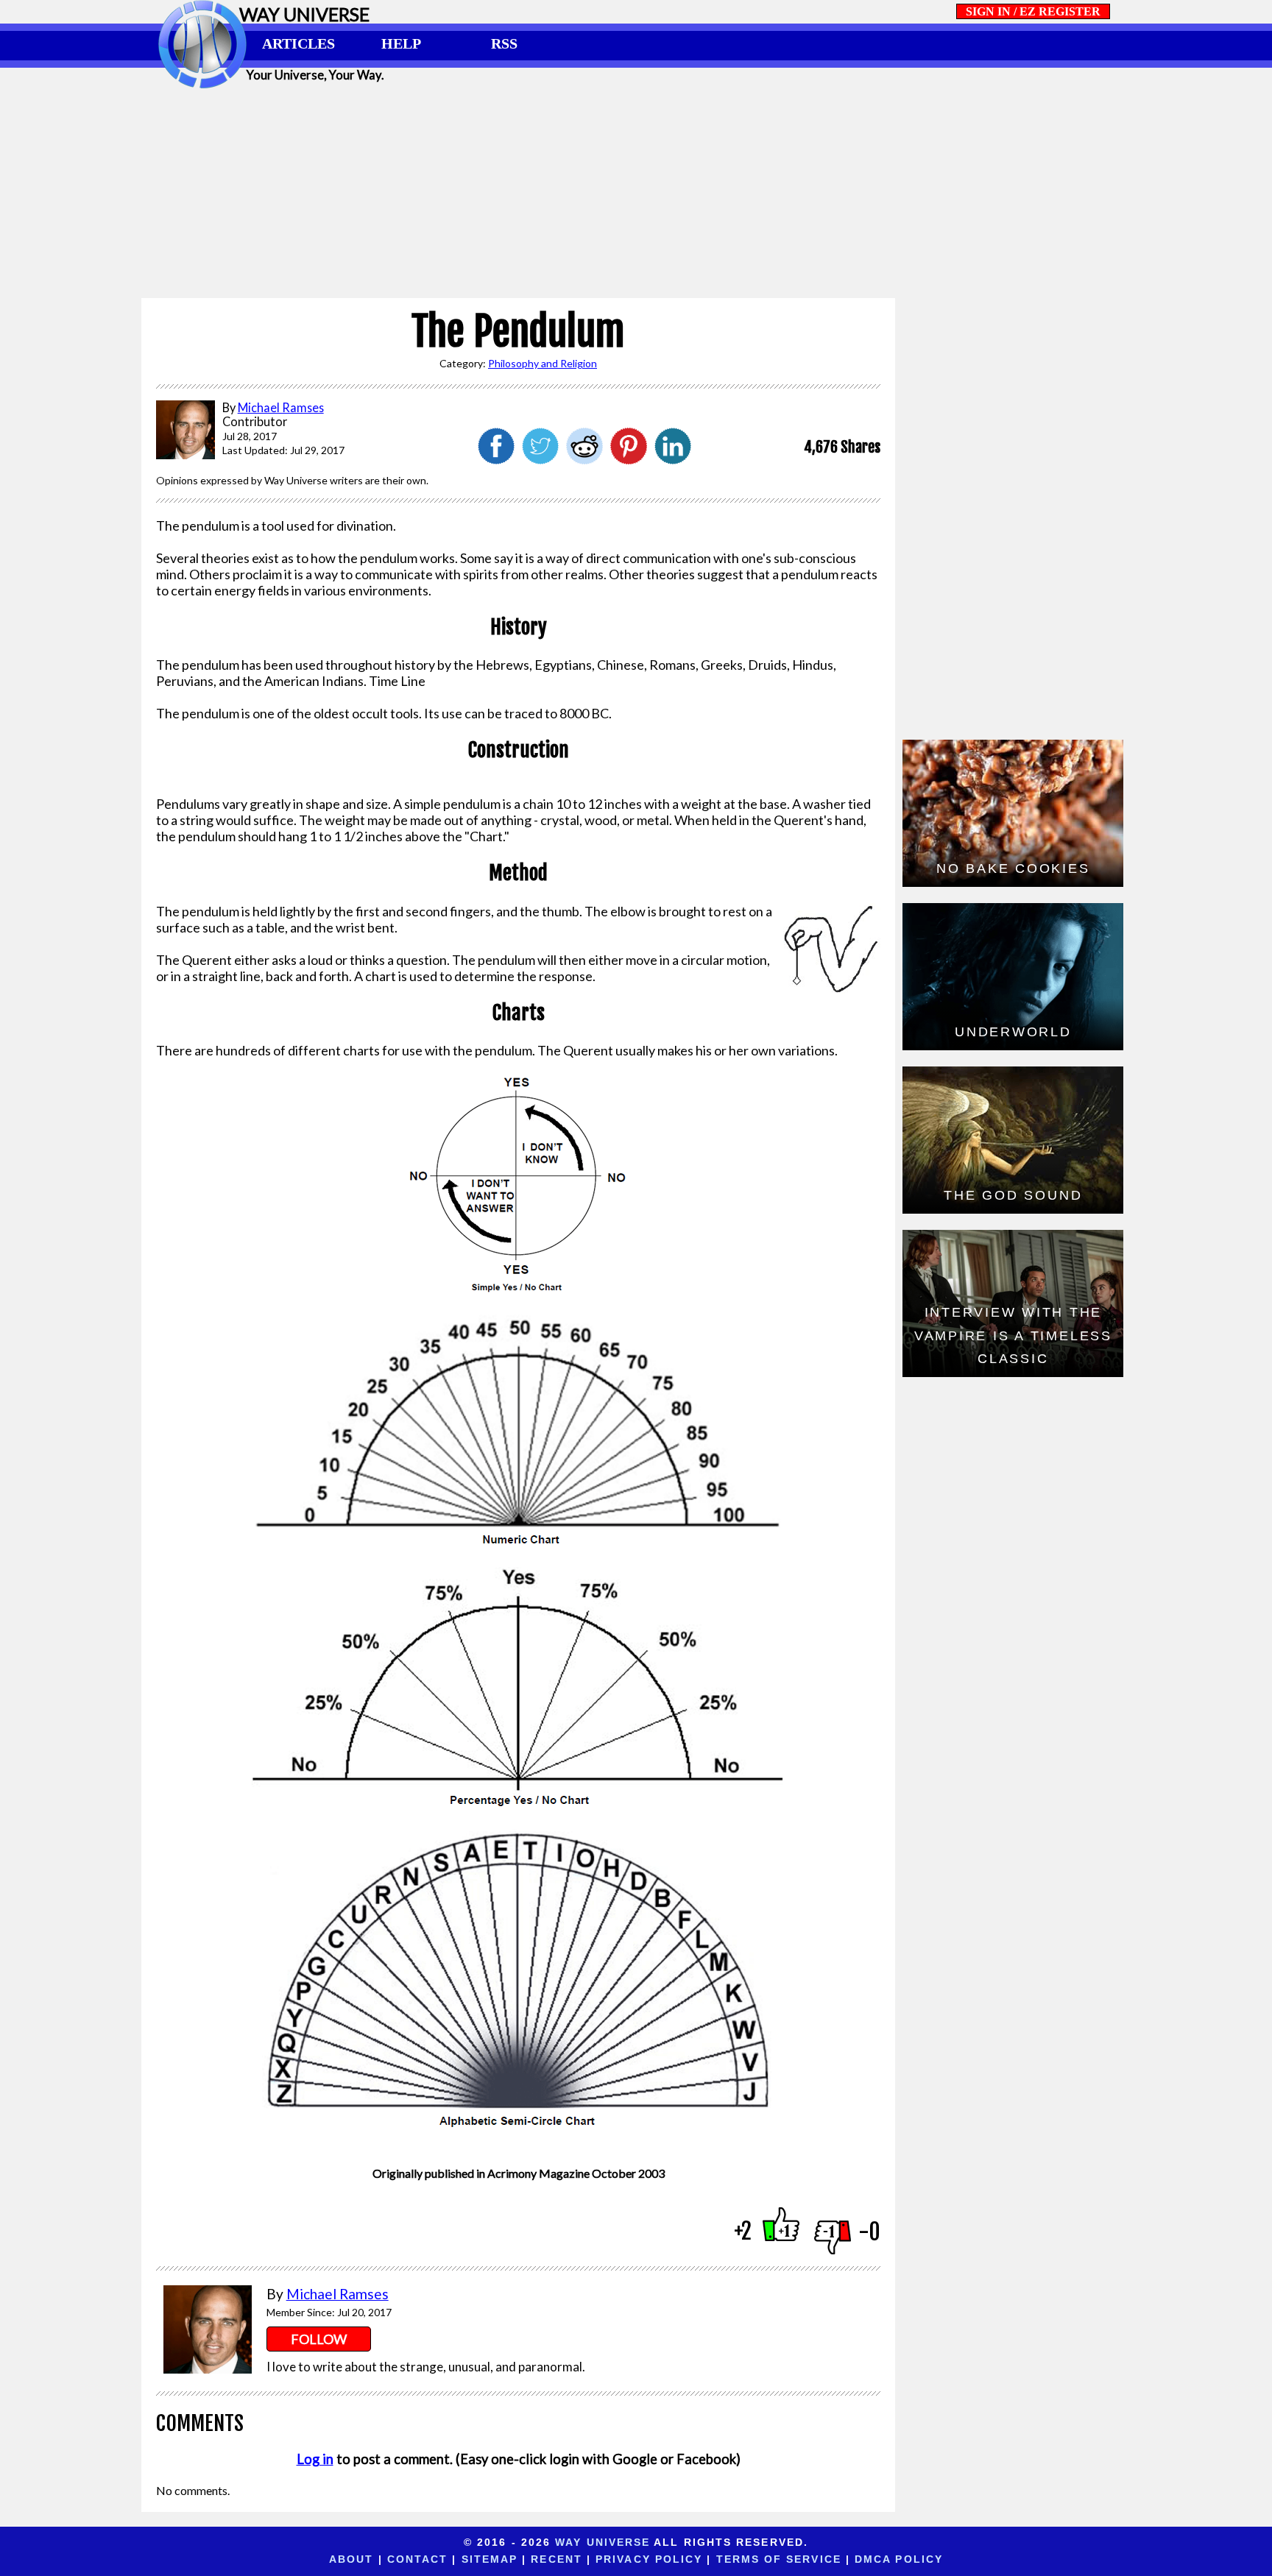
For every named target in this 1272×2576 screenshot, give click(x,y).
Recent (556, 2559)
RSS (504, 43)
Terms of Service (779, 2559)
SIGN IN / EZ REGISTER (1033, 11)
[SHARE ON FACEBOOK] (496, 459)
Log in (315, 2459)
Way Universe (603, 2542)
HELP (401, 43)
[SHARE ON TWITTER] (540, 459)
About (351, 2559)
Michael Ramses (338, 2294)
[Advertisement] (636, 193)
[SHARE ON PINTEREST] (629, 459)
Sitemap (490, 2559)
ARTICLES (298, 43)
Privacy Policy (649, 2559)
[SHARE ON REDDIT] (584, 459)
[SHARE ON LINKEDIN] (673, 459)
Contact (418, 2559)
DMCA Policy (899, 2559)
